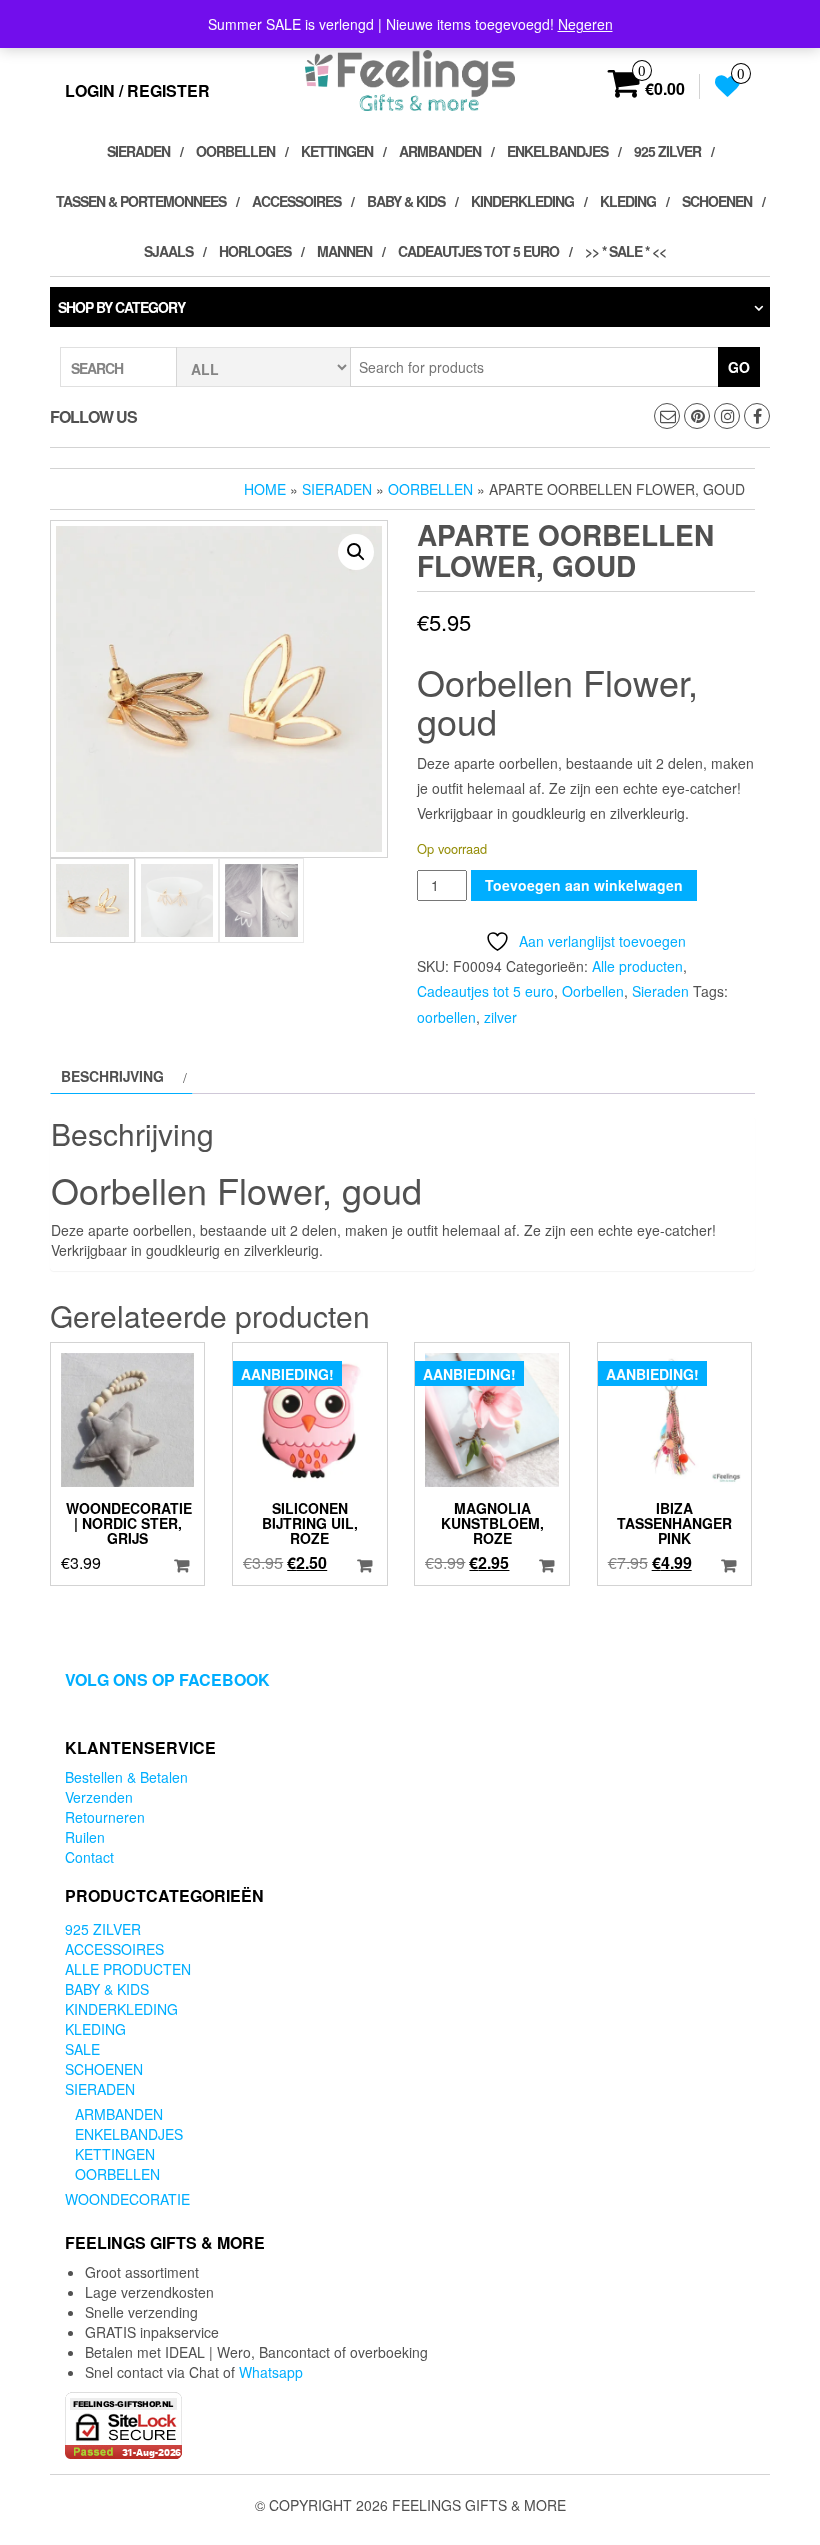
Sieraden (138, 151)
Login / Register (137, 90)
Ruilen (85, 1837)
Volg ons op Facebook (167, 1679)
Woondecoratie (127, 2199)
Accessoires (296, 201)
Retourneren (105, 1817)
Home (265, 489)
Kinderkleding (522, 201)
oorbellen (446, 1017)
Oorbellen (235, 151)
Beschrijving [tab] (112, 1076)
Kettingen (337, 151)
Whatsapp (271, 2372)
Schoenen (717, 201)
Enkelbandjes (557, 151)
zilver (500, 1017)
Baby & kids (406, 201)
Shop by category (121, 307)
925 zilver (667, 151)
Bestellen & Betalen (126, 1777)
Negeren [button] (585, 24)
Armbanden (440, 151)
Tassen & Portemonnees (141, 201)
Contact (89, 1857)
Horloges (255, 251)
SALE (82, 2049)
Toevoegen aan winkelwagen (584, 885)
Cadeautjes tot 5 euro (478, 251)
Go (739, 367)
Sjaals (168, 251)
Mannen (344, 251)
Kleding (628, 201)
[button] (356, 552)
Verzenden (99, 1797)
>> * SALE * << (625, 251)
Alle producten (637, 966)
